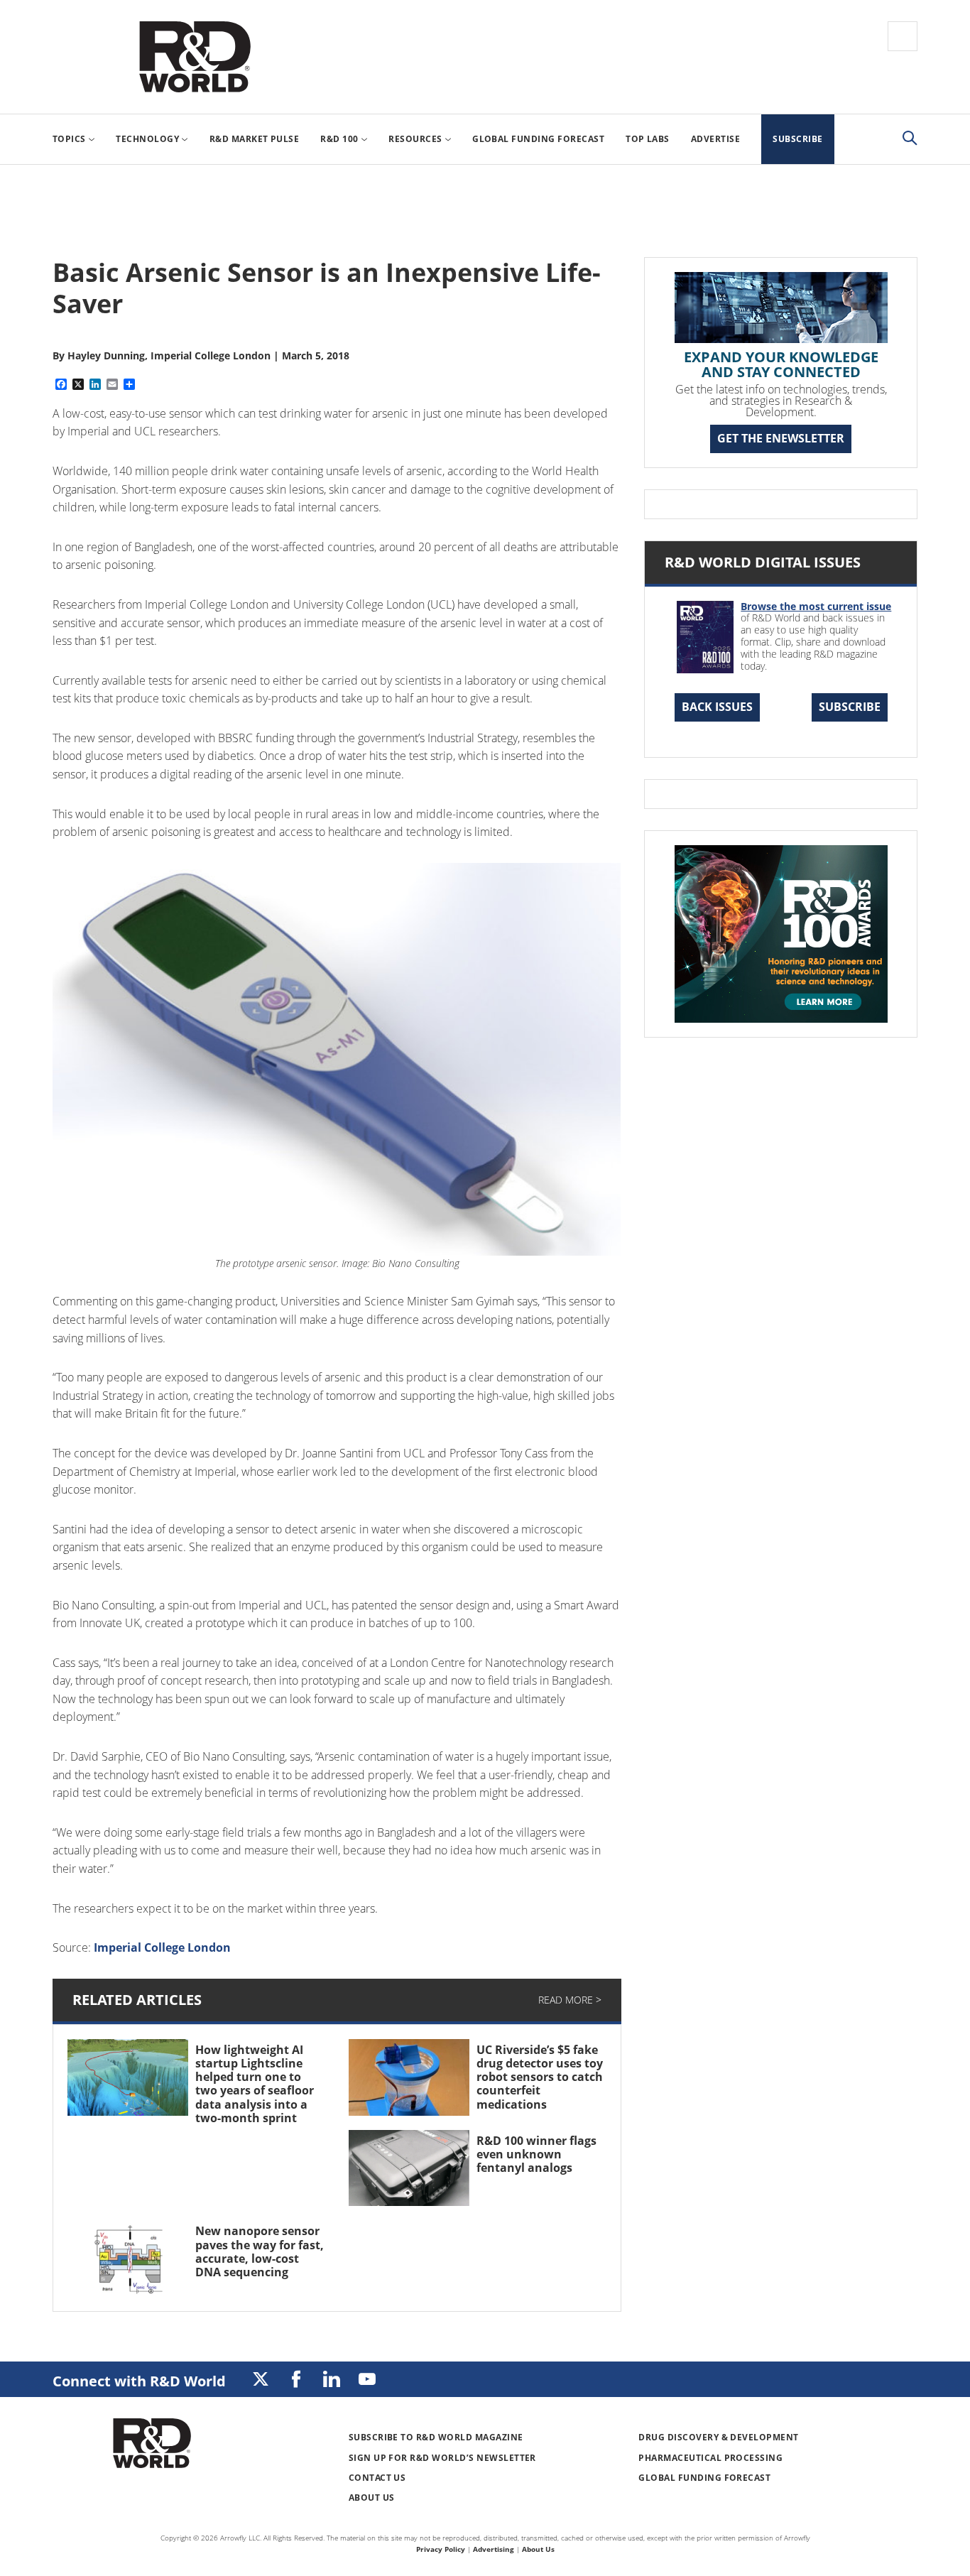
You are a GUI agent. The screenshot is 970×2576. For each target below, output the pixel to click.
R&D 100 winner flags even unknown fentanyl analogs (536, 2154)
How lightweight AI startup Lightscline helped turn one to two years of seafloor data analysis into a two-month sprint (255, 2084)
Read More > (570, 2000)
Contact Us (377, 2478)
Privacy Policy (441, 2549)
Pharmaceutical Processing (710, 2458)
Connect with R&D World (139, 2381)
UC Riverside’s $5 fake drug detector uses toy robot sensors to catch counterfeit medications (540, 2077)
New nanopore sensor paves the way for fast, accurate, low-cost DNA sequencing (260, 2251)
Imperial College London (162, 1947)
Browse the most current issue (816, 606)
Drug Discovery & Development (718, 2437)
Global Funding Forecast (704, 2478)
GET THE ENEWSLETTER (781, 438)
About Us (372, 2498)
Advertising (494, 2549)
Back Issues (717, 707)
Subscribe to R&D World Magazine (436, 2437)
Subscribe (850, 707)
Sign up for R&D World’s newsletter (442, 2458)
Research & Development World (195, 57)
